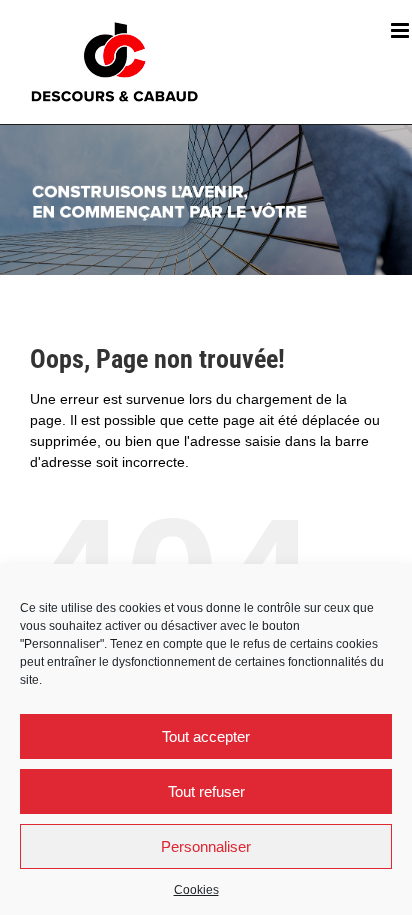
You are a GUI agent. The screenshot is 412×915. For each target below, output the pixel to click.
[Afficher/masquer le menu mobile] (401, 30)
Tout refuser (206, 791)
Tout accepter (206, 736)
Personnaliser (206, 846)
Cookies (196, 890)
